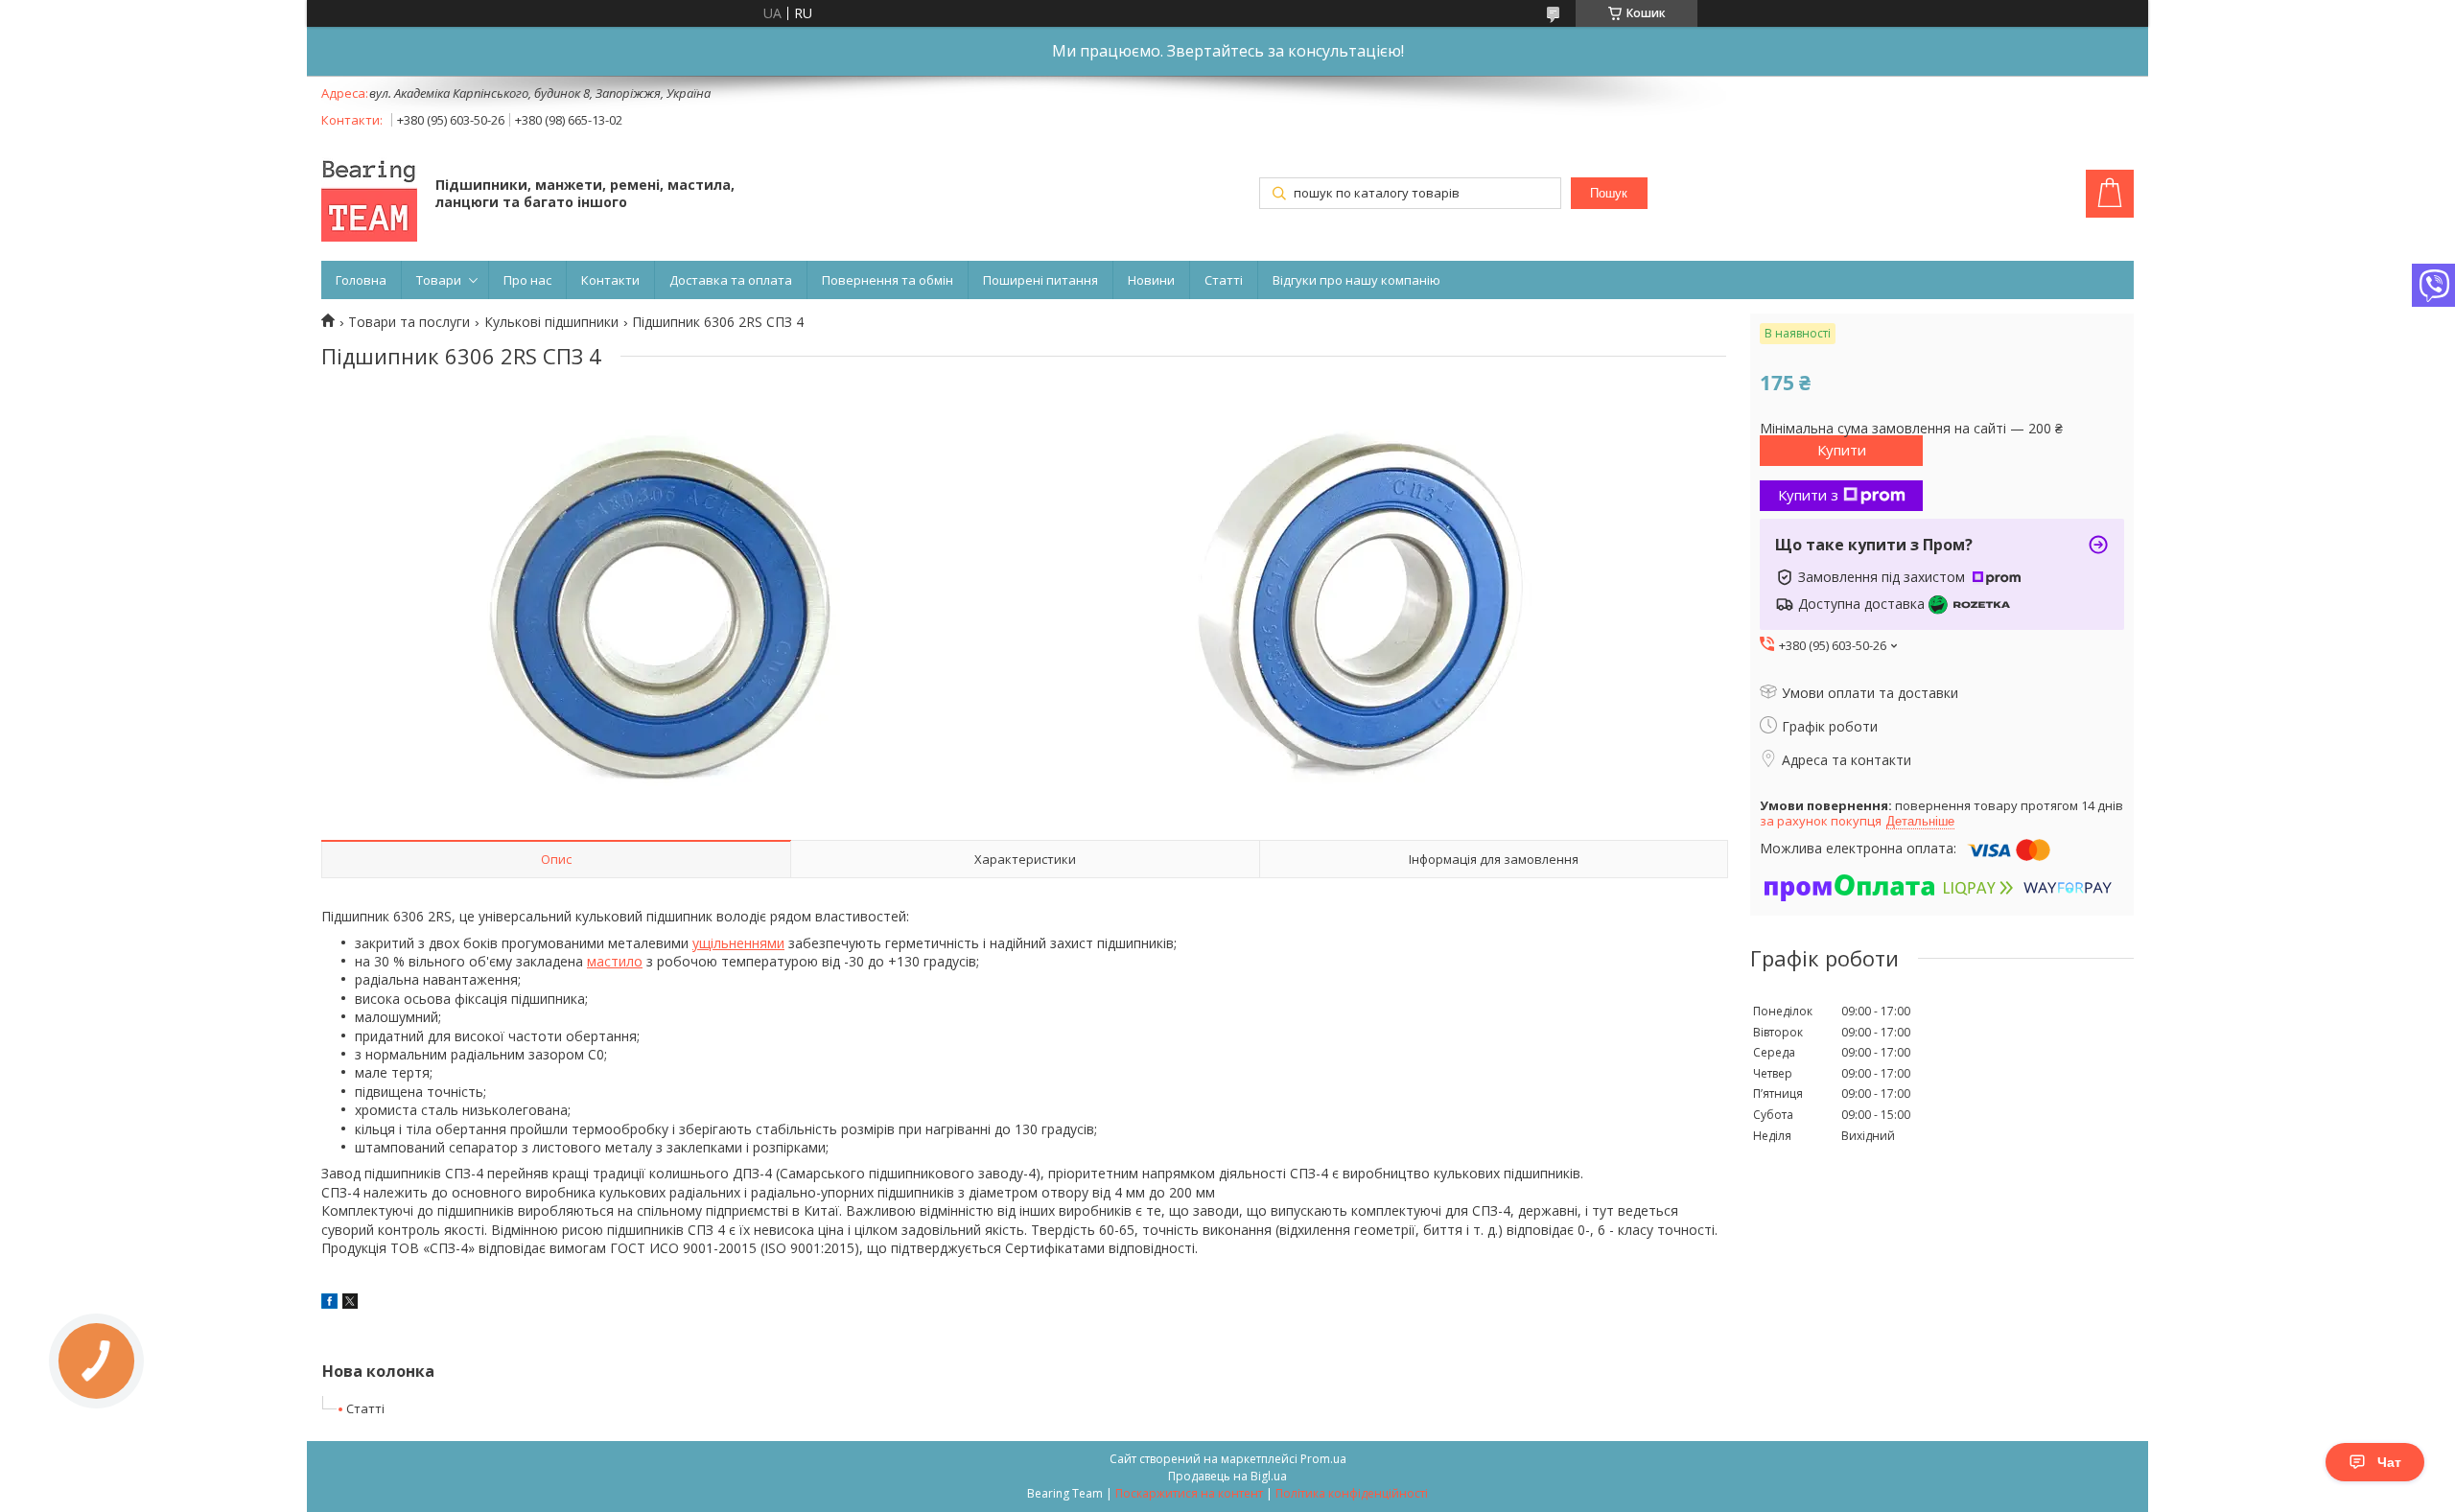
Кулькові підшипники (551, 322)
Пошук (1609, 193)
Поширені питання (1040, 280)
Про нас (527, 280)
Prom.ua (1323, 1459)
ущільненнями (738, 943)
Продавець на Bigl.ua (1227, 1476)
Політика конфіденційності (1352, 1493)
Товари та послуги (409, 322)
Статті (1224, 280)
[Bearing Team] (369, 196)
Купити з (1808, 495)
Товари (439, 280)
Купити (1842, 450)
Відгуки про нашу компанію (1356, 280)
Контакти (610, 280)
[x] (350, 1303)
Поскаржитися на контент (1189, 1493)
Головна (361, 280)
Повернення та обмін (888, 280)
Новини (1151, 280)
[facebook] (329, 1303)
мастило (615, 961)
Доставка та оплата (731, 280)
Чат (2389, 1462)
